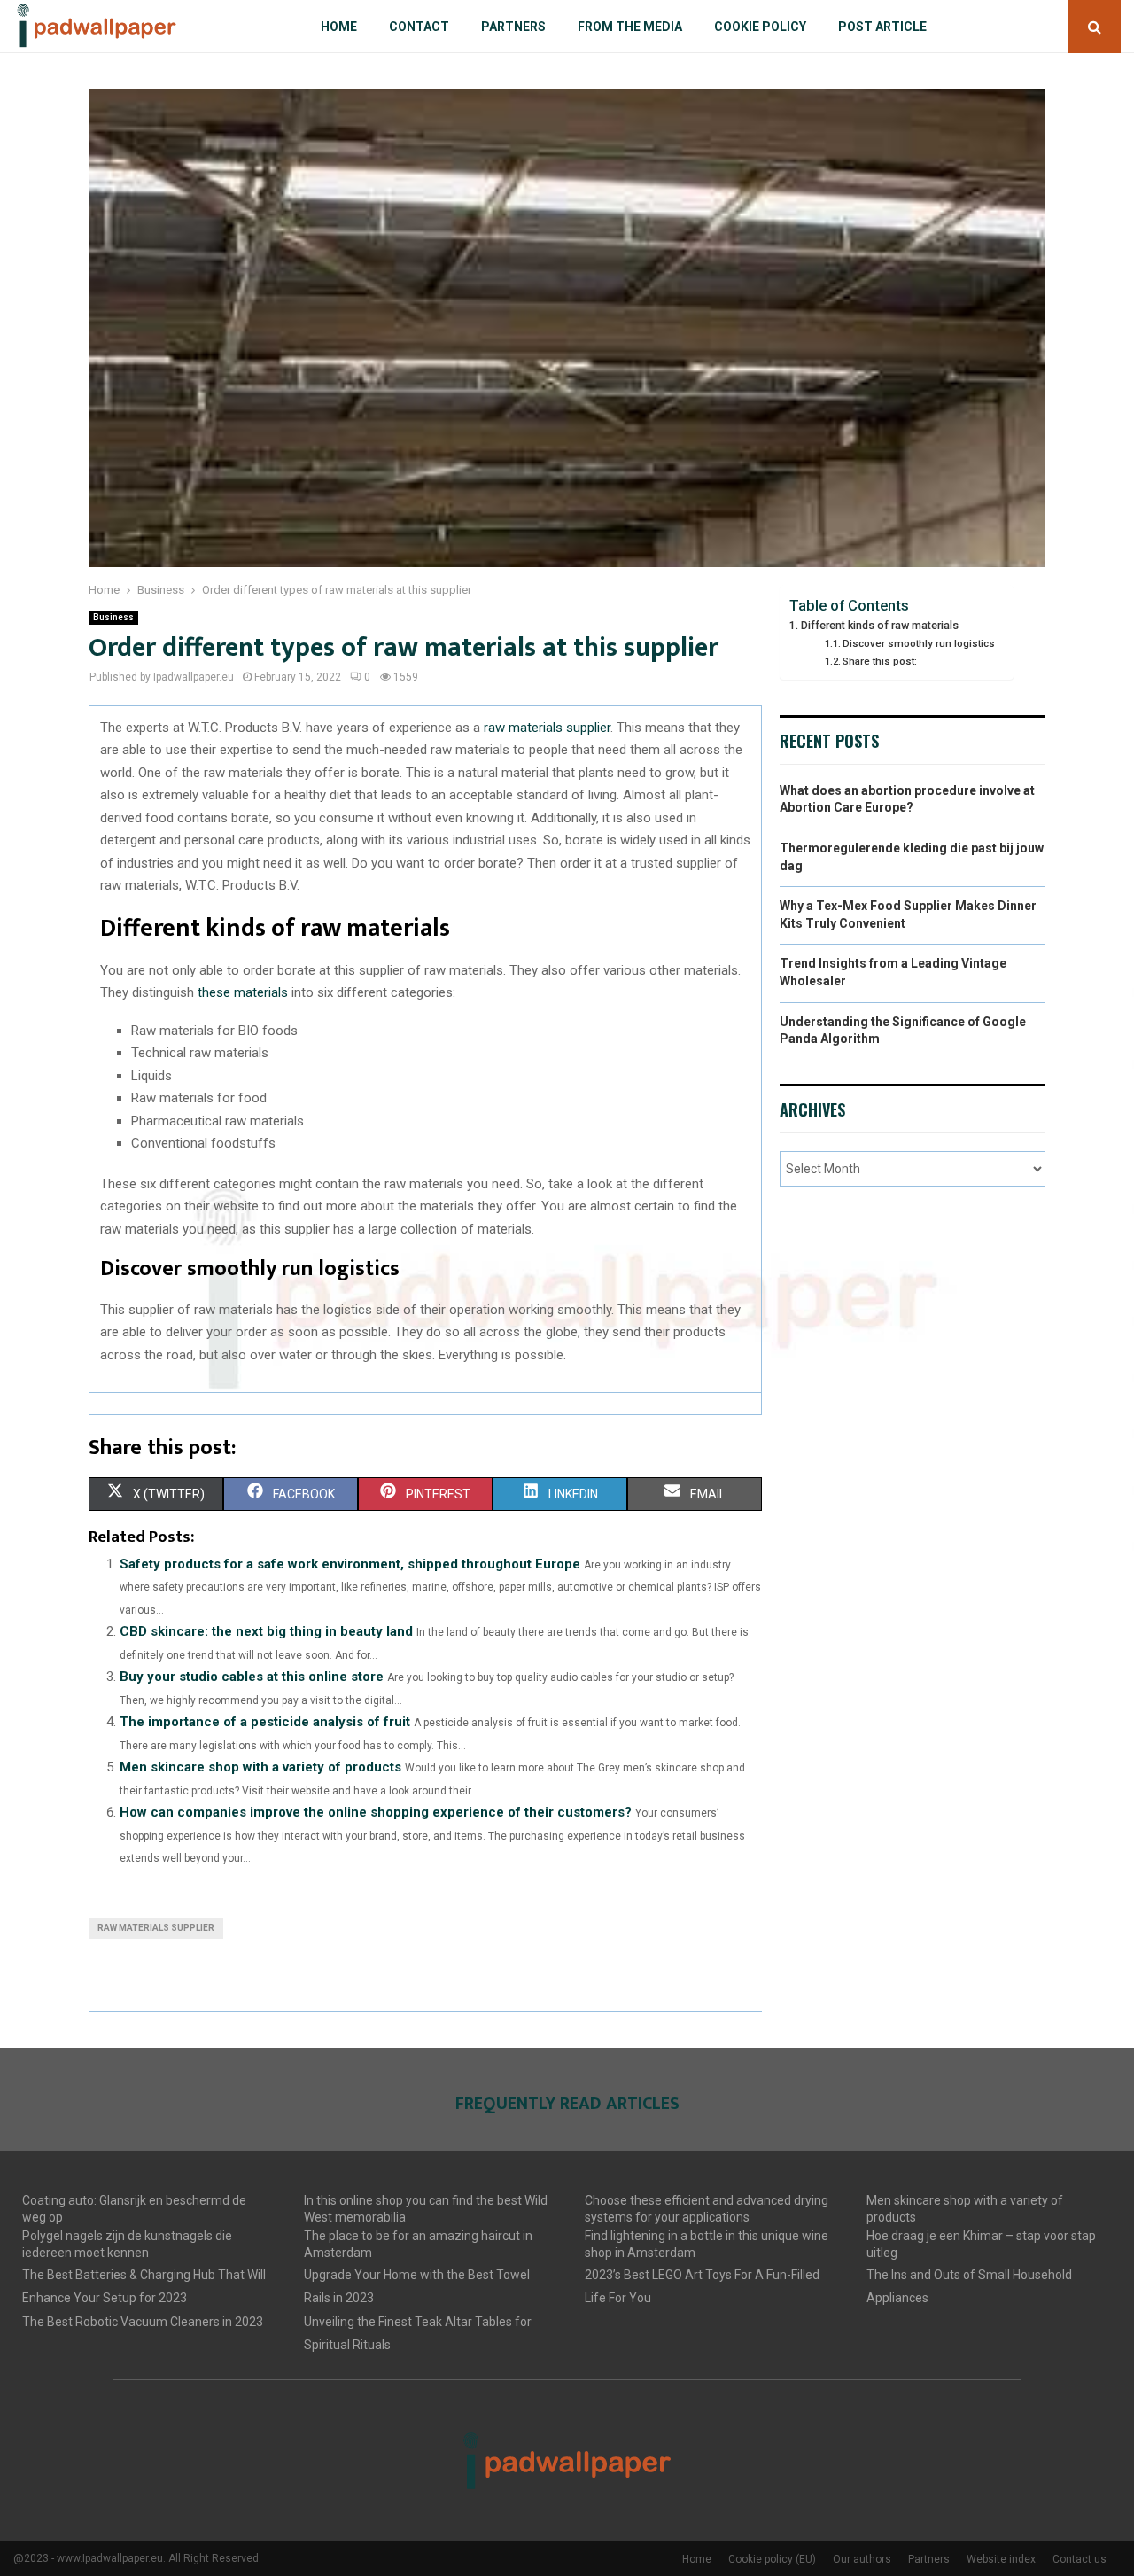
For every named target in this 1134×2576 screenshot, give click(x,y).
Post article (882, 27)
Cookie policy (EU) (772, 2559)
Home (339, 27)
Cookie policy (760, 27)
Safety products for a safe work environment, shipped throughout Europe (350, 1564)
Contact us (1080, 2559)
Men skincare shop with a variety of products (260, 1767)
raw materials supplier (547, 728)
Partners (513, 27)
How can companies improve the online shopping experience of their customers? (376, 1812)
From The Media (630, 27)
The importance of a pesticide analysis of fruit (265, 1722)
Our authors (862, 2559)
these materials (243, 992)
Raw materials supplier (156, 1928)
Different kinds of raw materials (880, 625)
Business (113, 617)
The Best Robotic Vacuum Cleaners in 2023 (143, 2322)
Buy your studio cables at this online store (252, 1677)
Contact (419, 27)
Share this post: (880, 661)
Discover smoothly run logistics (919, 643)
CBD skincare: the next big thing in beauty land (266, 1631)
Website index (1001, 2559)
